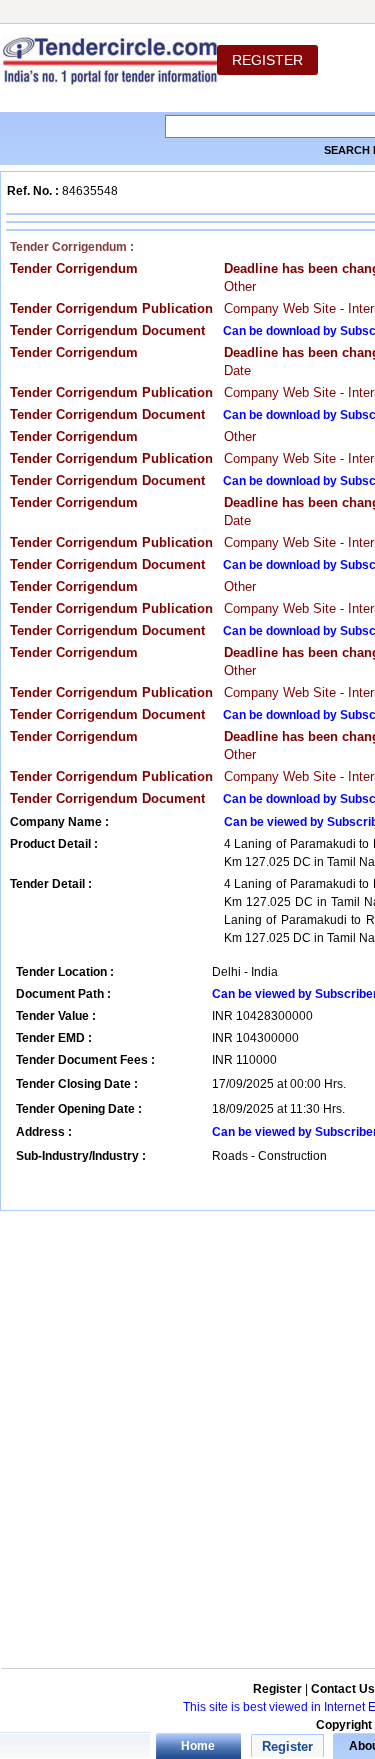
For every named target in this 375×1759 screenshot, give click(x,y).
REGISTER (267, 60)
